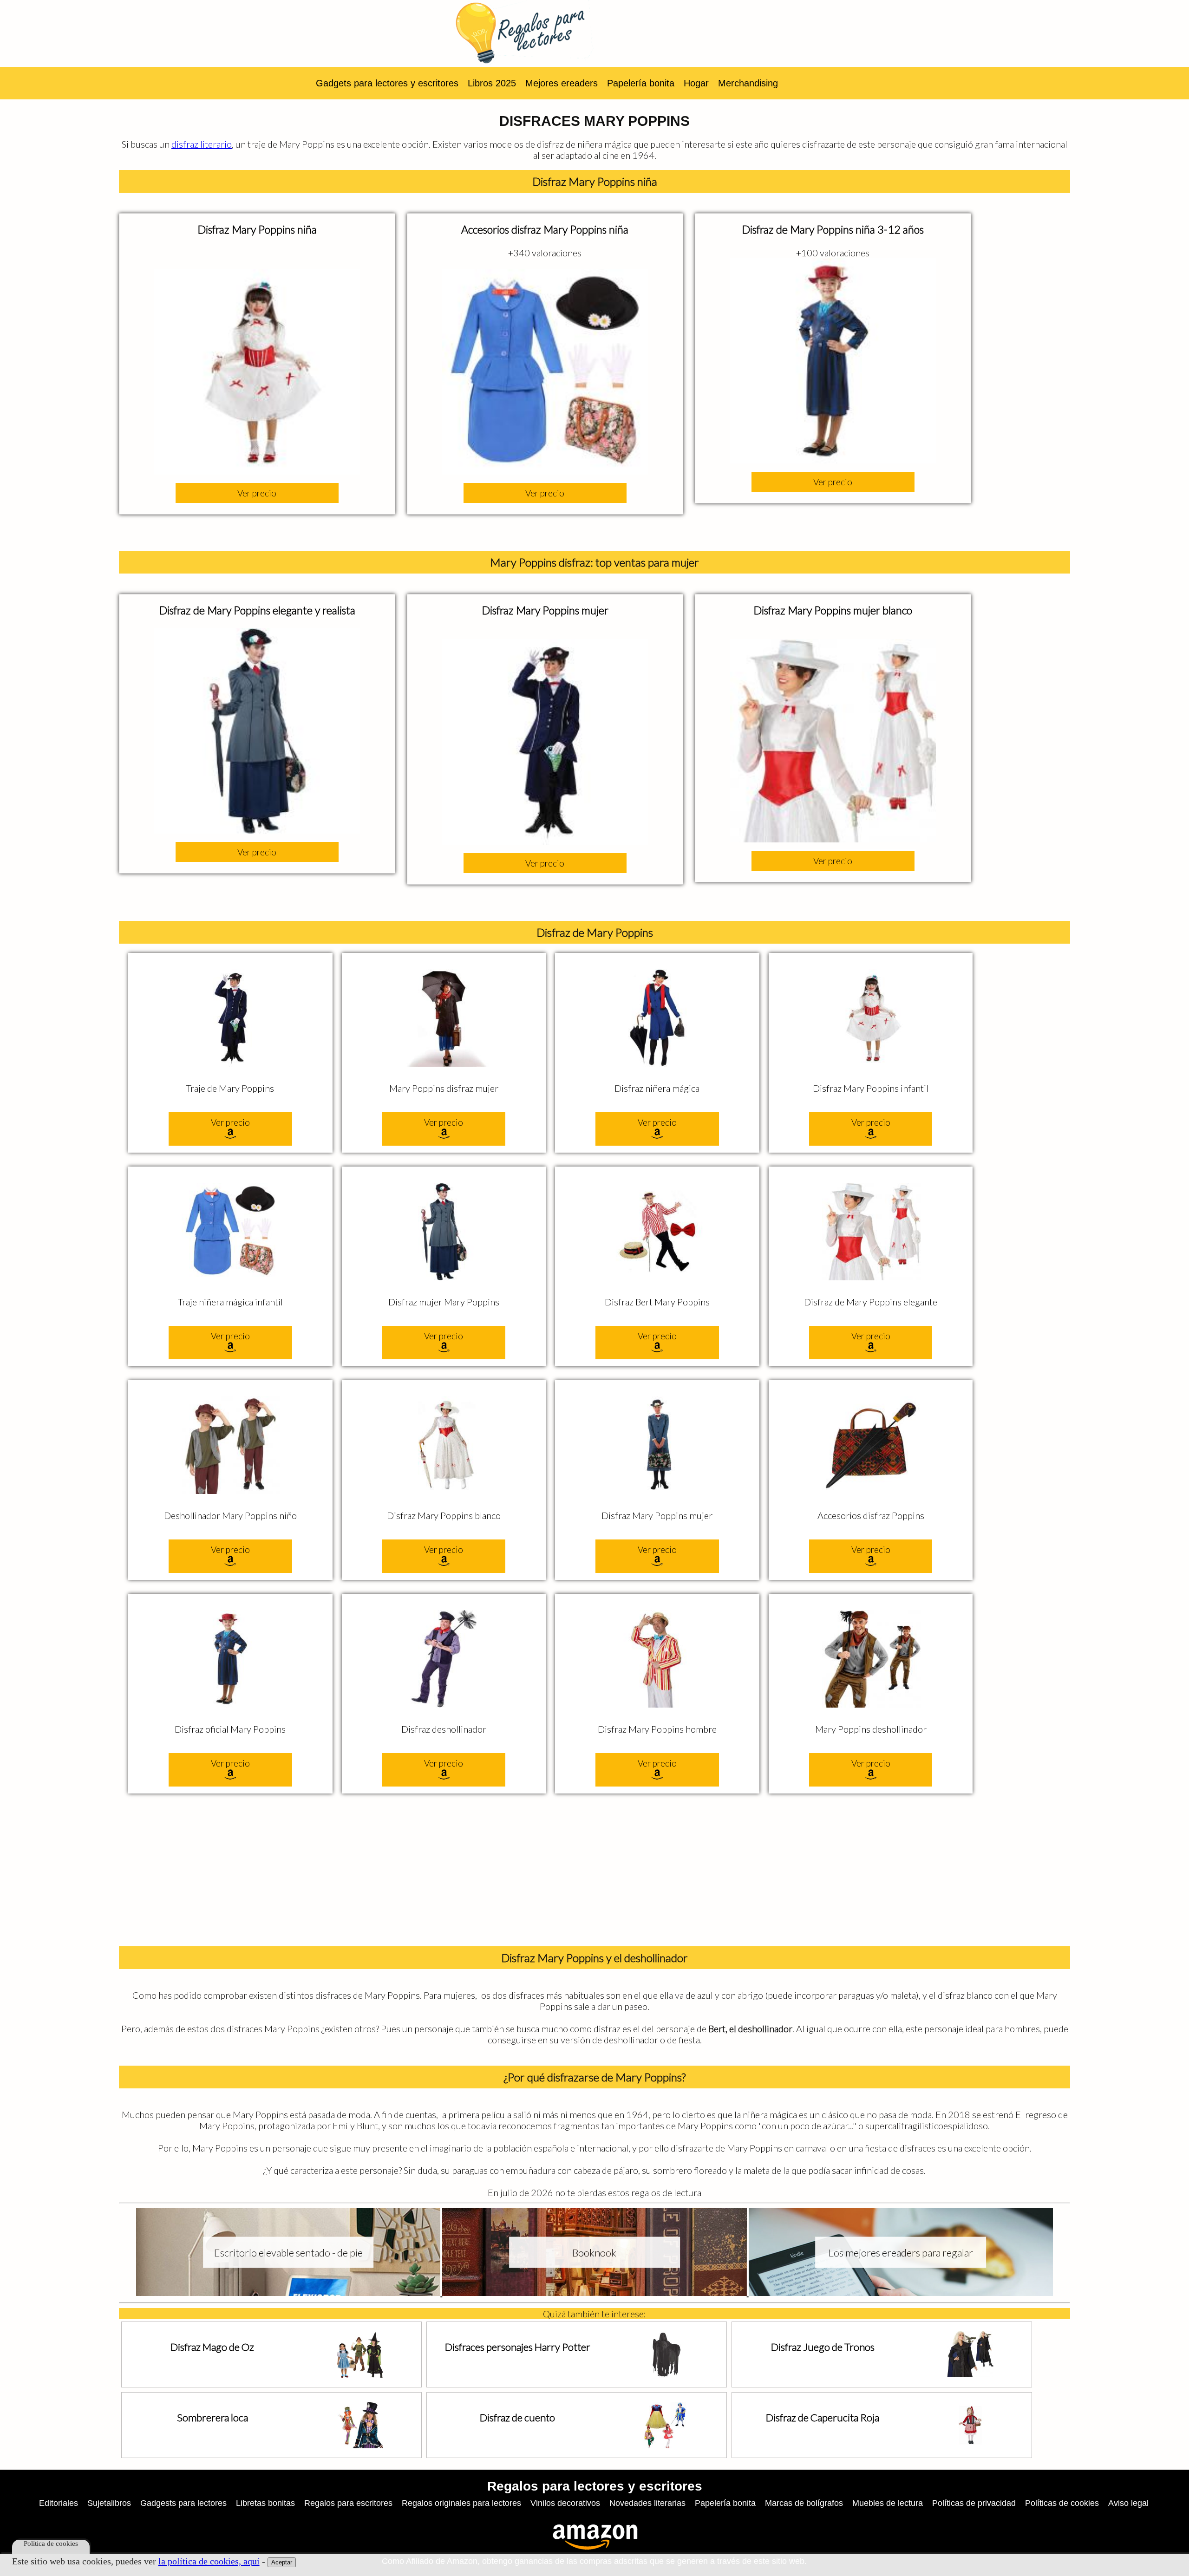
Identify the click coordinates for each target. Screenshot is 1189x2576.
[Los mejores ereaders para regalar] (901, 2292)
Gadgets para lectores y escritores (387, 83)
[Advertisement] (594, 1872)
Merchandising (748, 83)
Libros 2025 (492, 83)
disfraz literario (202, 144)
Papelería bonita (641, 83)
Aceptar (282, 2562)
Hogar (696, 83)
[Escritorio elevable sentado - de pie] (289, 2292)
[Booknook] (595, 2292)
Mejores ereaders (562, 83)
